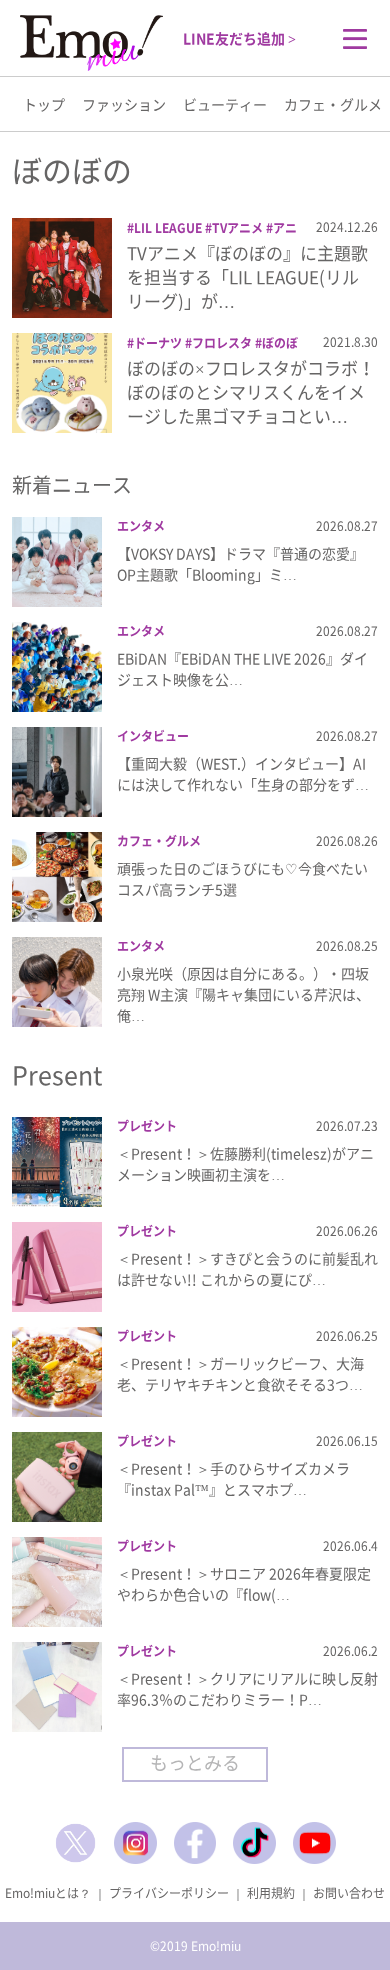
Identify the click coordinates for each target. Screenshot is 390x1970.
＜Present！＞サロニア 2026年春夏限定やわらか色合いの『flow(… (244, 1583)
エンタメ (141, 526)
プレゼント (147, 1126)
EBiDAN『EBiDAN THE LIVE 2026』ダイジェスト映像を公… (242, 668)
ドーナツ (158, 343)
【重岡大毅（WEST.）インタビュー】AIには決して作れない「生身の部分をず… (243, 773)
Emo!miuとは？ (48, 1893)
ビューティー (225, 104)
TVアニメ (237, 228)
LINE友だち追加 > (239, 38)
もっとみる (195, 1762)
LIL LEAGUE (168, 228)
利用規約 (271, 1893)
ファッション (124, 104)
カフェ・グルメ (333, 104)
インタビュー (153, 736)
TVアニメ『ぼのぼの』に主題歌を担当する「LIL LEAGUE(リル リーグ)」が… (247, 276)
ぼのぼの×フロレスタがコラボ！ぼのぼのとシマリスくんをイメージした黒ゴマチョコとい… (251, 391)
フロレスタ (222, 343)
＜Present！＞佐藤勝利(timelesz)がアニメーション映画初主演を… (245, 1163)
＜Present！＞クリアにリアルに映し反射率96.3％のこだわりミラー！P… (247, 1688)
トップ (44, 104)
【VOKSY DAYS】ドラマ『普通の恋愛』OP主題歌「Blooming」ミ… (240, 563)
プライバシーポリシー (169, 1893)
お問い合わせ (349, 1893)
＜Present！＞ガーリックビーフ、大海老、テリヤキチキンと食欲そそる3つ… (240, 1373)
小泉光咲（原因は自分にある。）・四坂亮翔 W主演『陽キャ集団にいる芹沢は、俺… (243, 994)
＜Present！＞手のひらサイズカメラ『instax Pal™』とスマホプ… (233, 1478)
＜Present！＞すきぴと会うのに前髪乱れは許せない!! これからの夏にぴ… (247, 1268)
